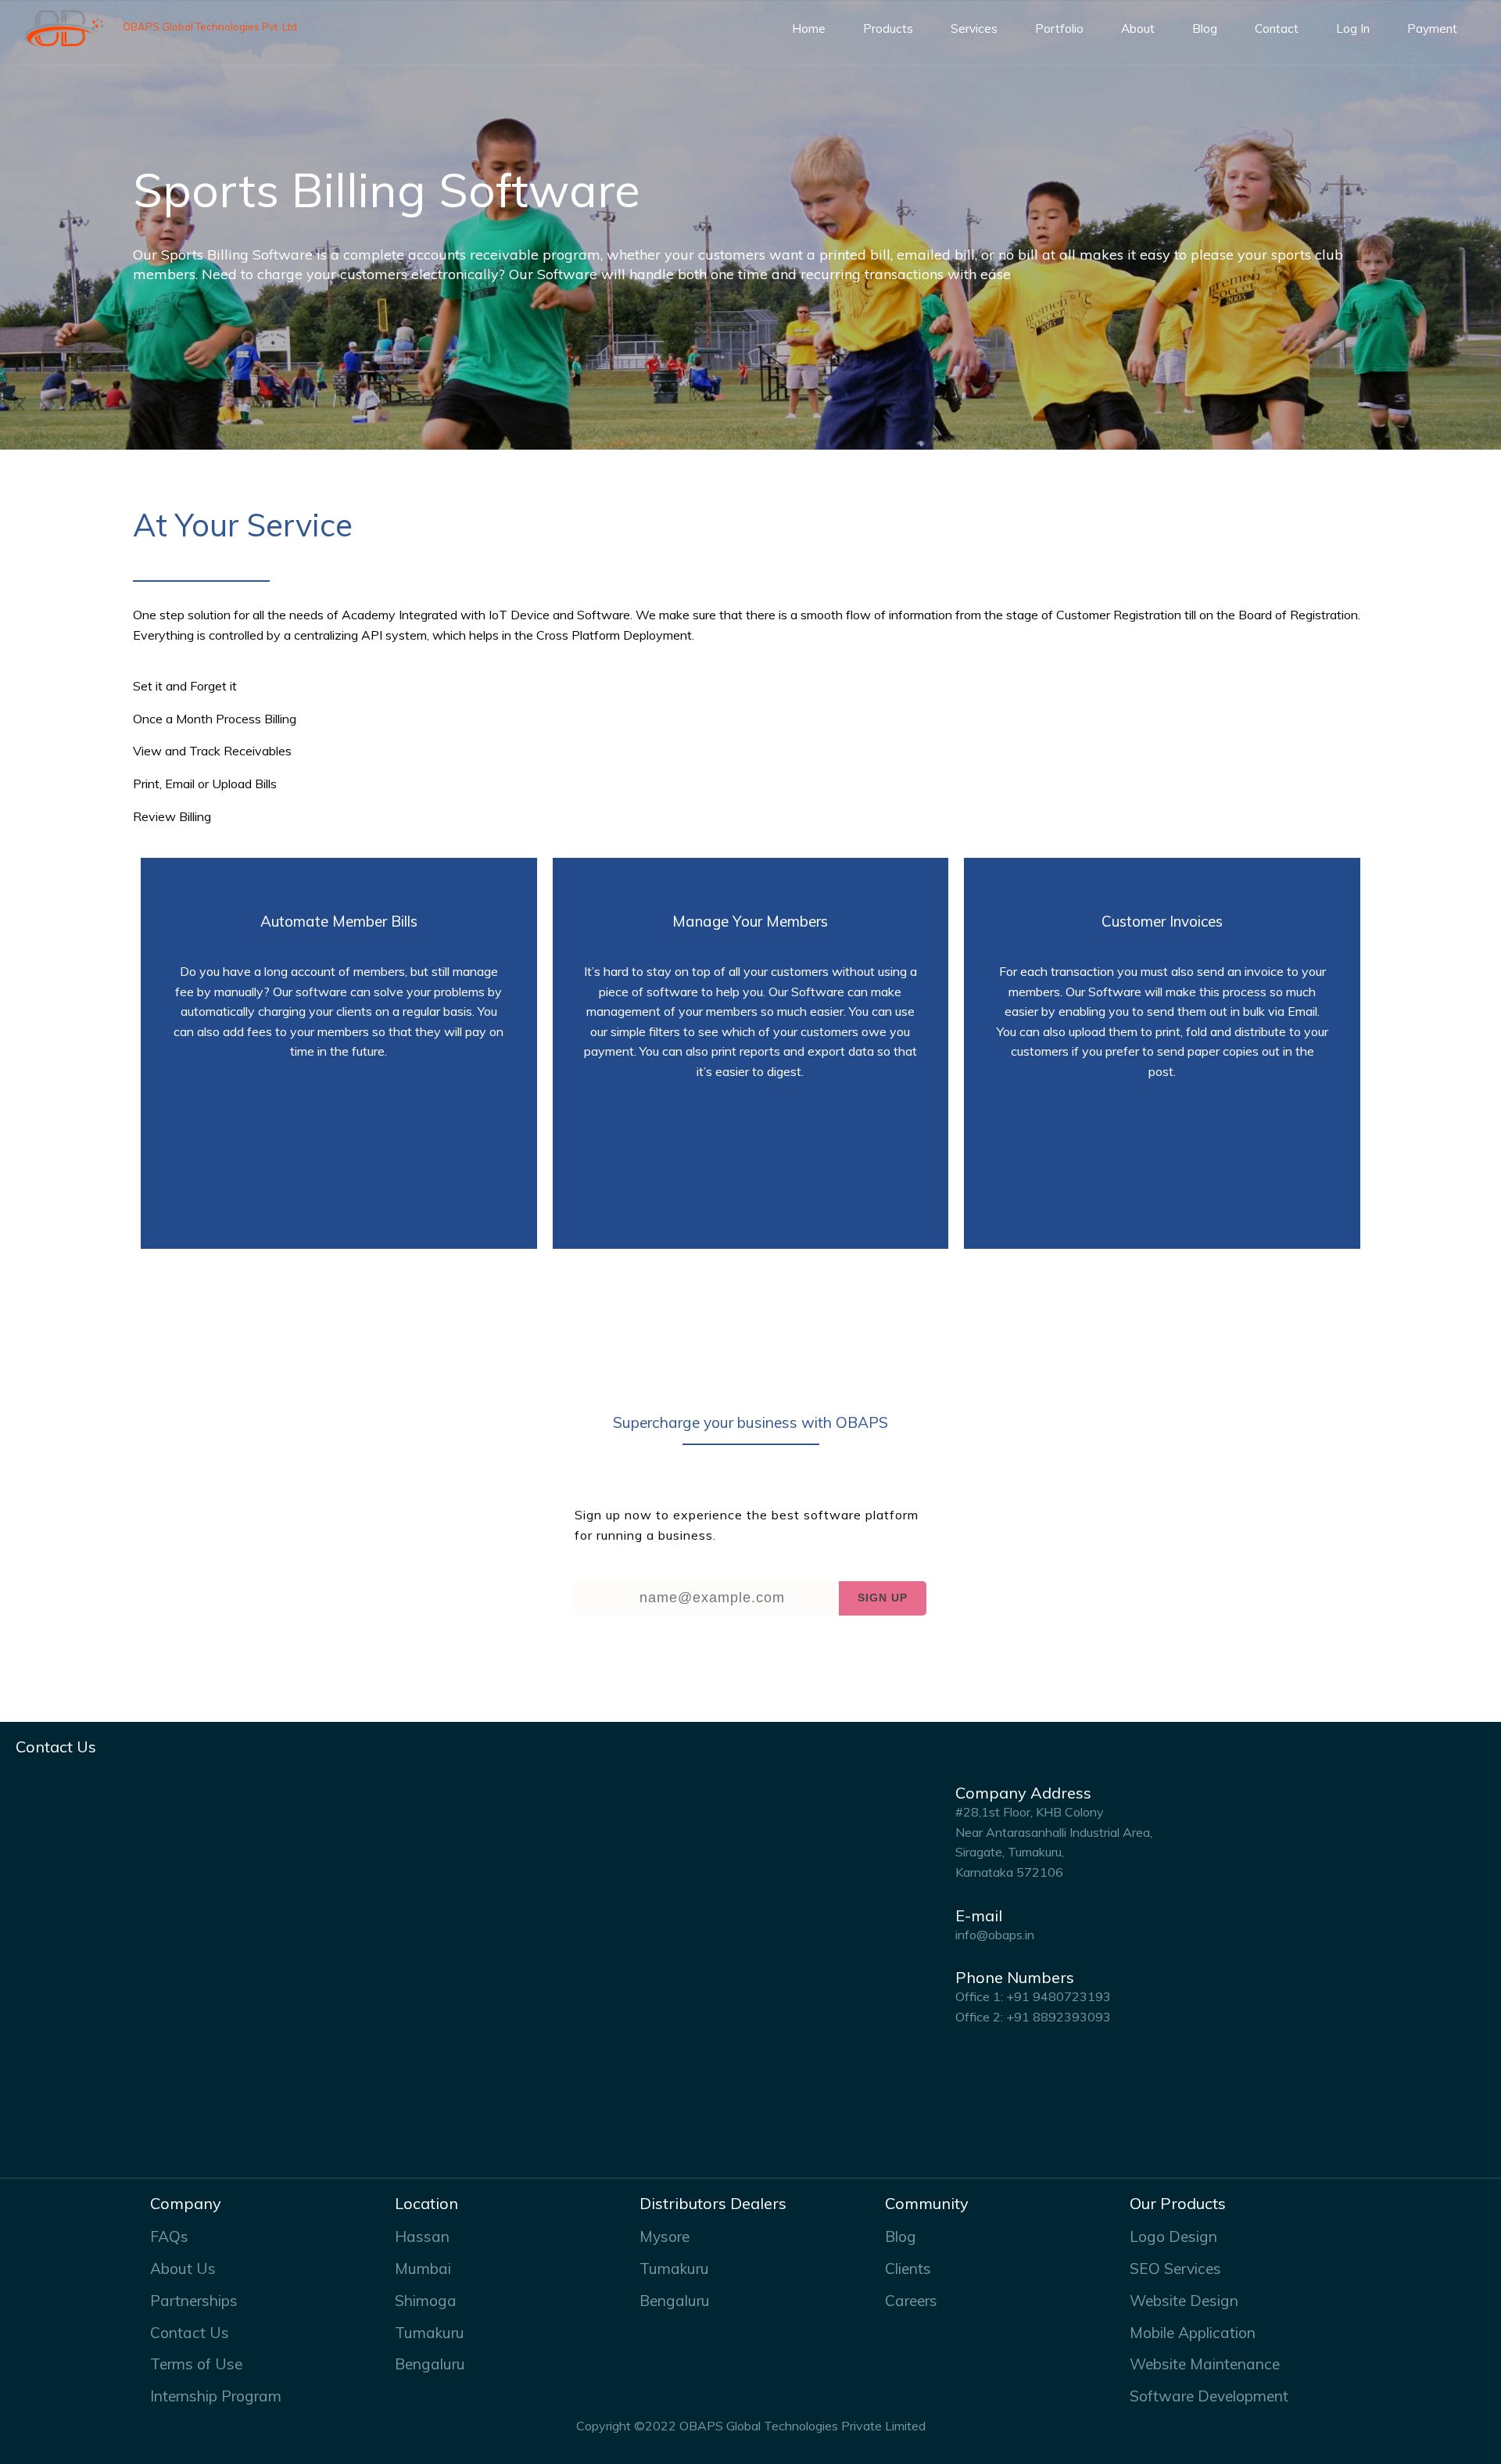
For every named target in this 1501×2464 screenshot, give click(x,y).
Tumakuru (430, 2333)
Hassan (422, 2236)
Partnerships (194, 2301)
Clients (908, 2269)
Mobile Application (1193, 2333)
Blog (1205, 29)
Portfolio (1059, 29)
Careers (911, 2301)
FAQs (169, 2236)
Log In (1353, 29)
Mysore (665, 2236)
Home (809, 29)
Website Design (1184, 2301)
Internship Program (216, 2396)
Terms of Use (196, 2364)
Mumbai (423, 2269)
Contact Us (190, 2333)
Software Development (1209, 2396)
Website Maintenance (1205, 2364)
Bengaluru (430, 2364)
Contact (1277, 29)
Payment (1432, 29)
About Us (183, 2269)
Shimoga (426, 2301)
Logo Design (1173, 2236)
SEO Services (1175, 2269)
